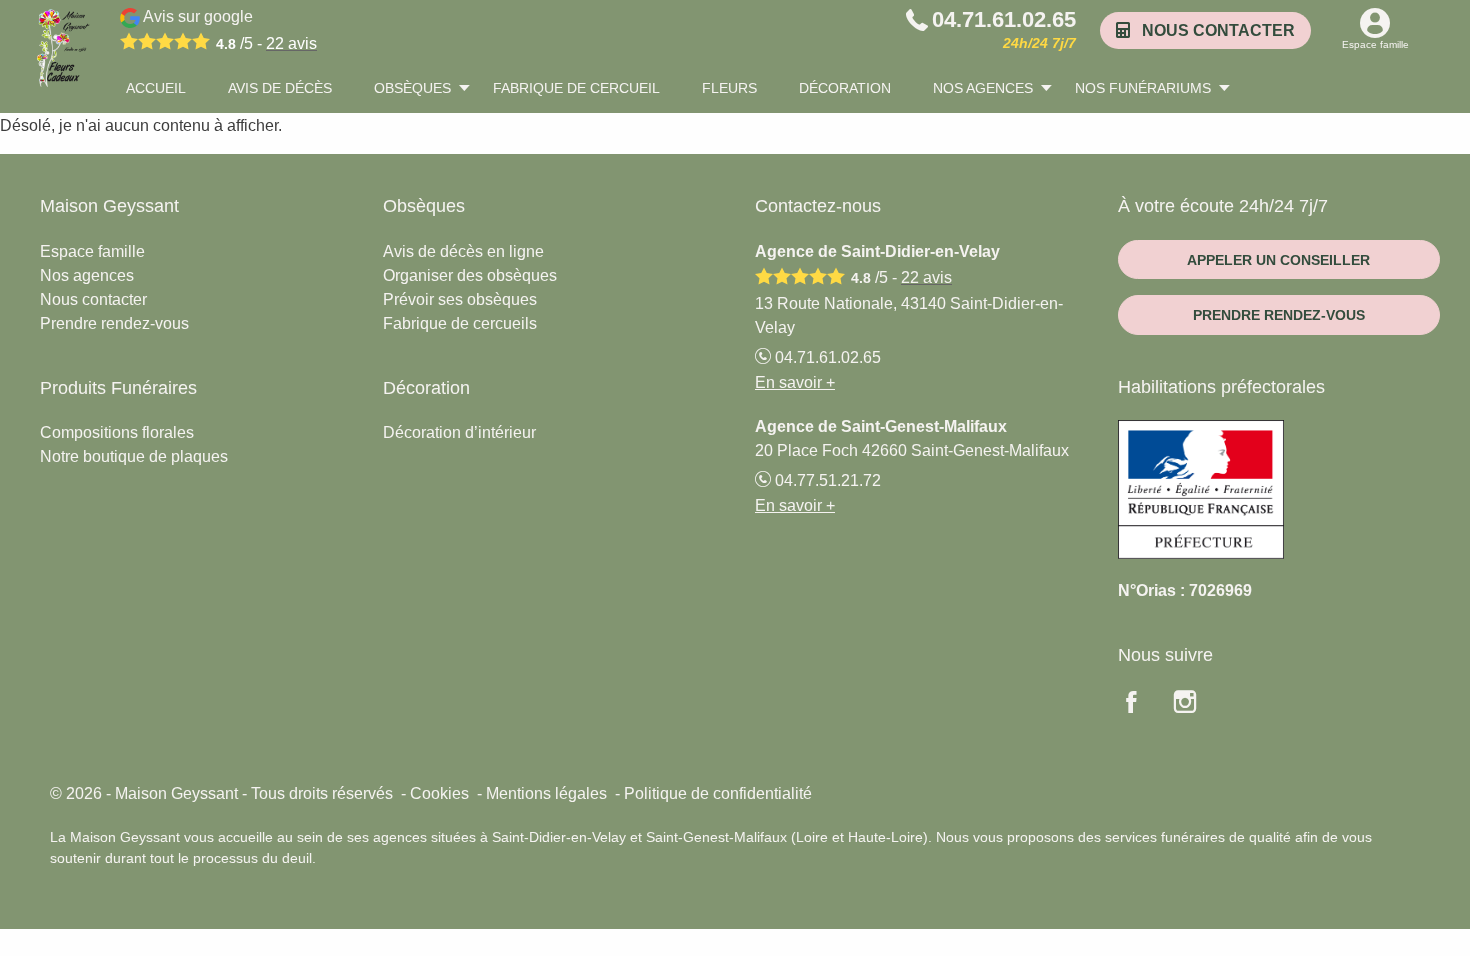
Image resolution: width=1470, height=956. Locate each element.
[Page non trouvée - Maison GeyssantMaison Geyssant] (60, 47)
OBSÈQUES (412, 88)
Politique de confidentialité (718, 793)
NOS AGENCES (983, 88)
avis (291, 43)
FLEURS (729, 88)
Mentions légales (546, 793)
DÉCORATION (845, 88)
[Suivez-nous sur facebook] (1143, 704)
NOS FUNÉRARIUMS (1143, 88)
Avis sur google (228, 30)
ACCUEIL (156, 88)
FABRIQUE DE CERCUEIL (576, 88)
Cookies (439, 793)
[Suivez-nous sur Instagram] (1197, 704)
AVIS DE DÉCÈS (280, 88)
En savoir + (795, 382)
